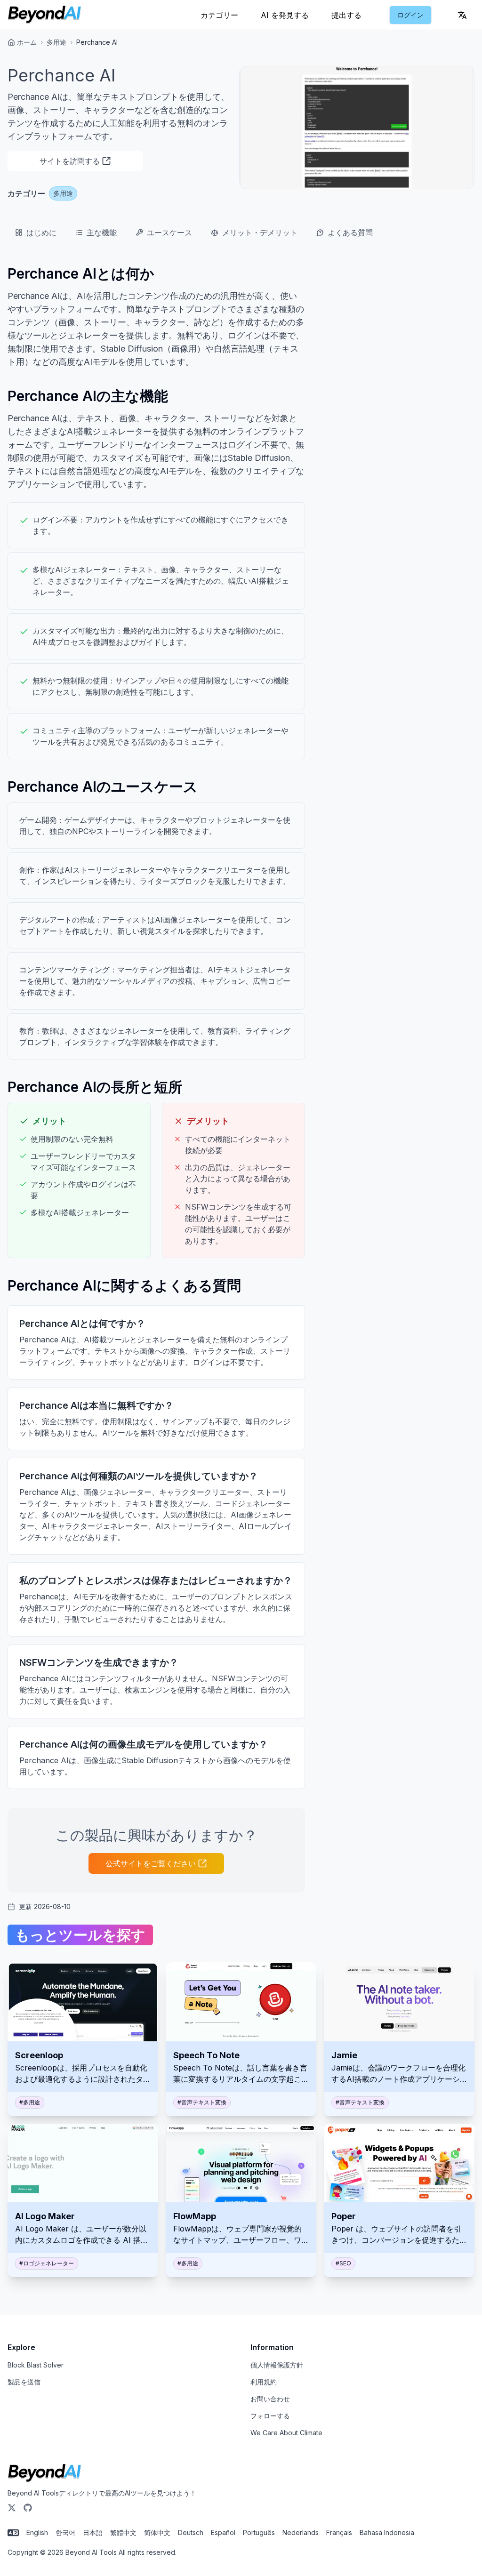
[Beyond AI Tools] (44, 2473)
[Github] (28, 2508)
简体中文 (157, 2532)
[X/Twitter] (12, 2508)
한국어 (65, 2532)
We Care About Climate (286, 2433)
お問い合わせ (270, 2399)
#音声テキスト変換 (202, 2102)
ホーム (27, 42)
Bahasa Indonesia (387, 2532)
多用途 (56, 42)
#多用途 (30, 2102)
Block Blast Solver (36, 2365)
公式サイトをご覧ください (151, 1863)
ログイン (410, 15)
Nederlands (301, 2532)
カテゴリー (219, 15)
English (37, 2532)
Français (339, 2532)
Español (223, 2532)
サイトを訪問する (70, 161)
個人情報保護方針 (277, 2365)
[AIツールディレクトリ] (44, 15)
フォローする (270, 2416)
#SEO (343, 2263)
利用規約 (264, 2382)
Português (259, 2532)
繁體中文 (123, 2532)
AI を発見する (285, 15)
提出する (346, 15)
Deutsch (191, 2532)
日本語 (93, 2532)
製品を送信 (24, 2382)
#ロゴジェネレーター (47, 2263)
